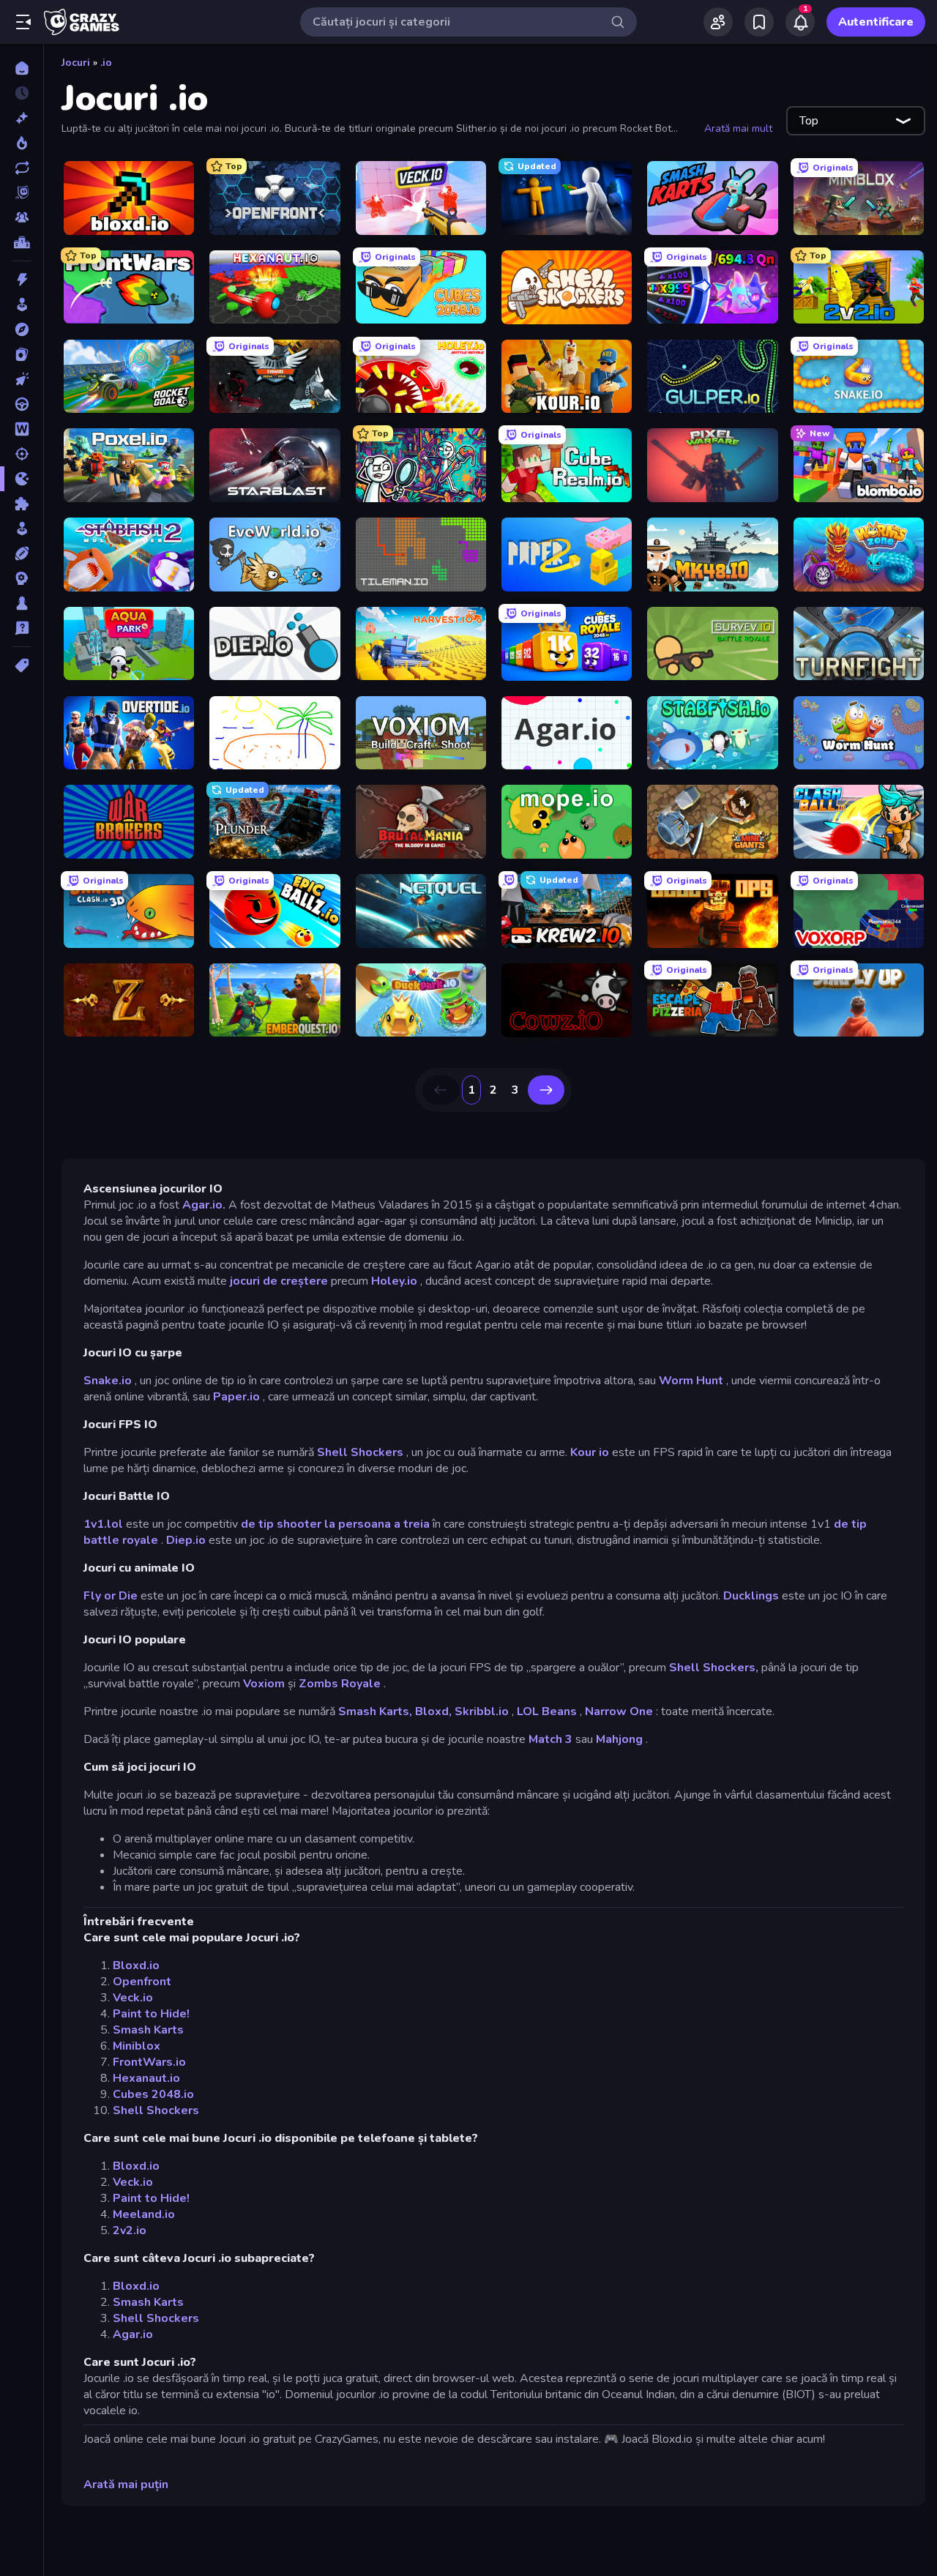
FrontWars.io (149, 2062)
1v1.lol (103, 1524)
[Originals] (22, 193)
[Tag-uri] (22, 665)
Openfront (142, 1982)
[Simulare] (22, 529)
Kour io (590, 1452)
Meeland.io (144, 2214)
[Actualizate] (22, 168)
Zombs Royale (340, 1684)
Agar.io (133, 2334)
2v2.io (130, 2230)
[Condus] (22, 404)
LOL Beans (547, 1711)
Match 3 (550, 1739)
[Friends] (718, 22)
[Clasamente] (22, 242)
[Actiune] (22, 280)
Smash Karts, (375, 1711)
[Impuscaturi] (22, 454)
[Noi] (22, 118)
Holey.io (394, 1281)
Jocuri (76, 63)
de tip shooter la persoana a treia (335, 1524)
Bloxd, (433, 1711)
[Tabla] (22, 603)
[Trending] (22, 143)
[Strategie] (22, 578)
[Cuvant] (22, 429)
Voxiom (264, 1684)
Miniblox (137, 2046)
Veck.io (133, 1998)
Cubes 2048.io (153, 2094)
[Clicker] (22, 379)
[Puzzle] (22, 504)
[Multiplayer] (22, 217)
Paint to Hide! (151, 2014)
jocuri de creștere (279, 1281)
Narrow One (619, 1711)
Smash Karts (148, 2030)
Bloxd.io (136, 1965)
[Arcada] (22, 305)
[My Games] (759, 22)
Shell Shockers (360, 1452)
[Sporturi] (22, 553)
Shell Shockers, (714, 1668)
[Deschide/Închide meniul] (23, 22)
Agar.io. (204, 1205)
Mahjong (619, 1739)
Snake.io (108, 1381)
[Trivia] (22, 628)
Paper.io (236, 1397)
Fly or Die (111, 1596)
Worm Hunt (691, 1381)
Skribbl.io (482, 1711)
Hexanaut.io (146, 2078)
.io (106, 63)
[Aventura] (22, 329)
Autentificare (876, 22)
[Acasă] (22, 68)
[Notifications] (800, 22)
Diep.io (186, 1540)
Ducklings (751, 1596)
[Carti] (22, 354)
